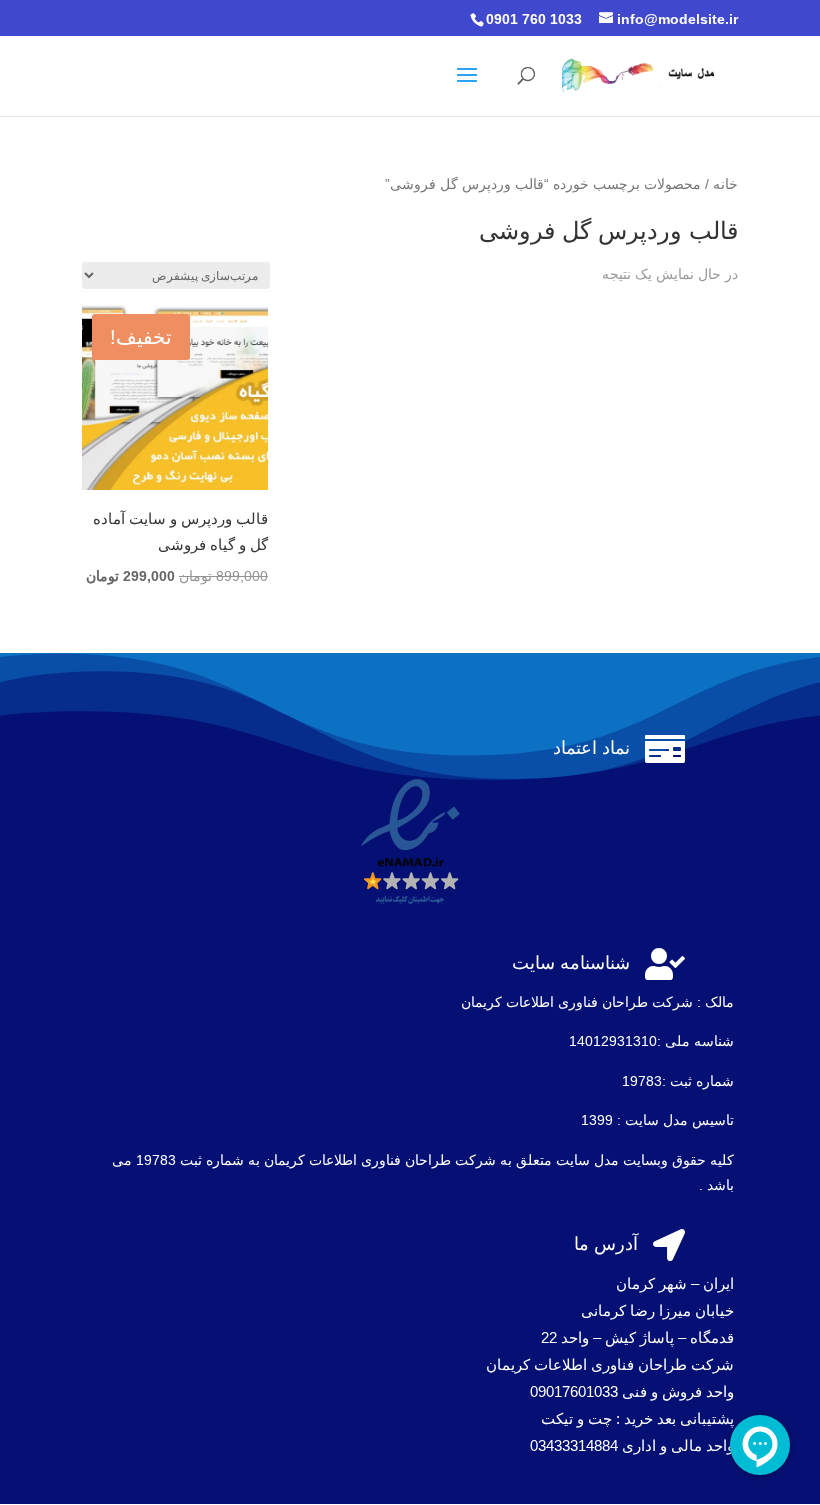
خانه (725, 184)
